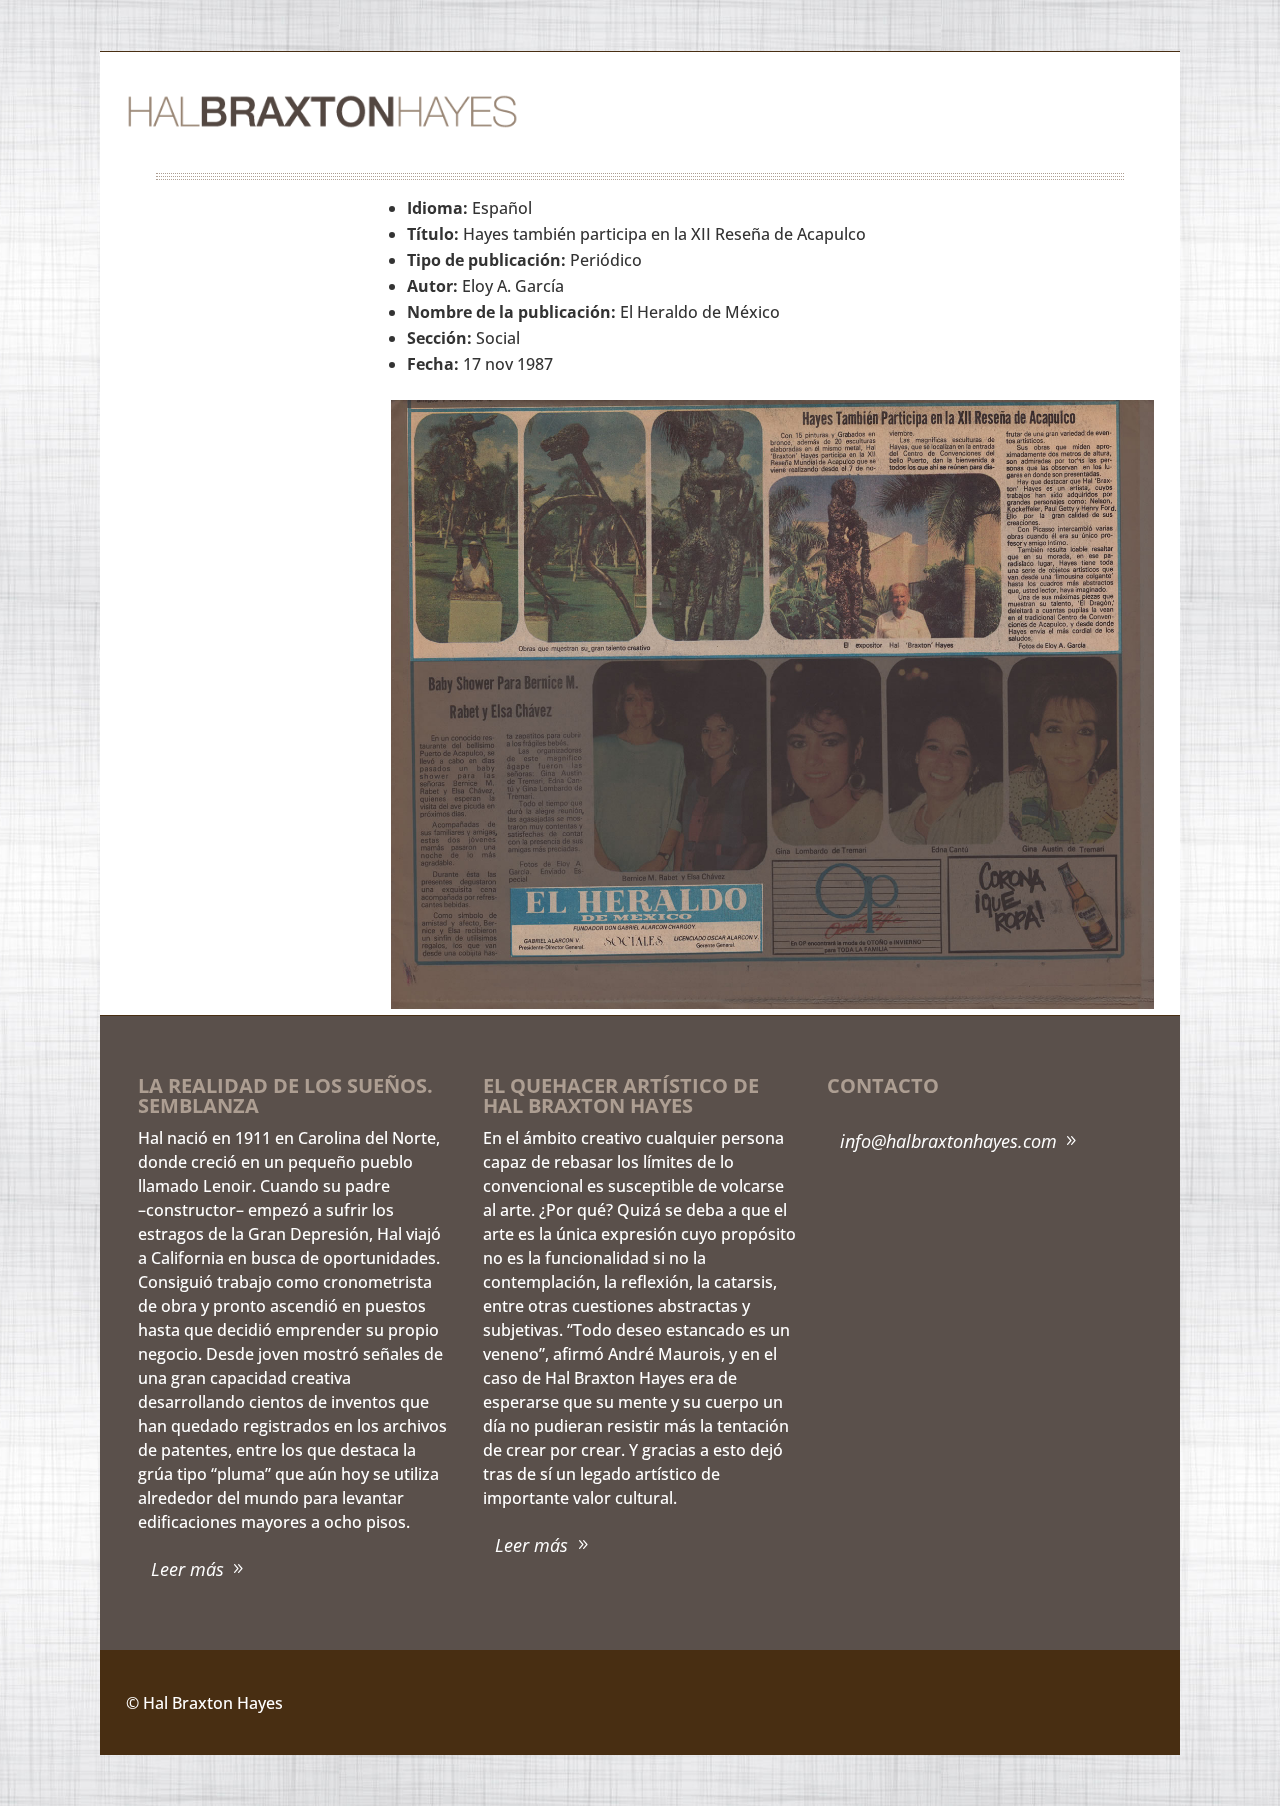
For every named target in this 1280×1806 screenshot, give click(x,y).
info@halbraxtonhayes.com (948, 1141)
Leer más (187, 1569)
